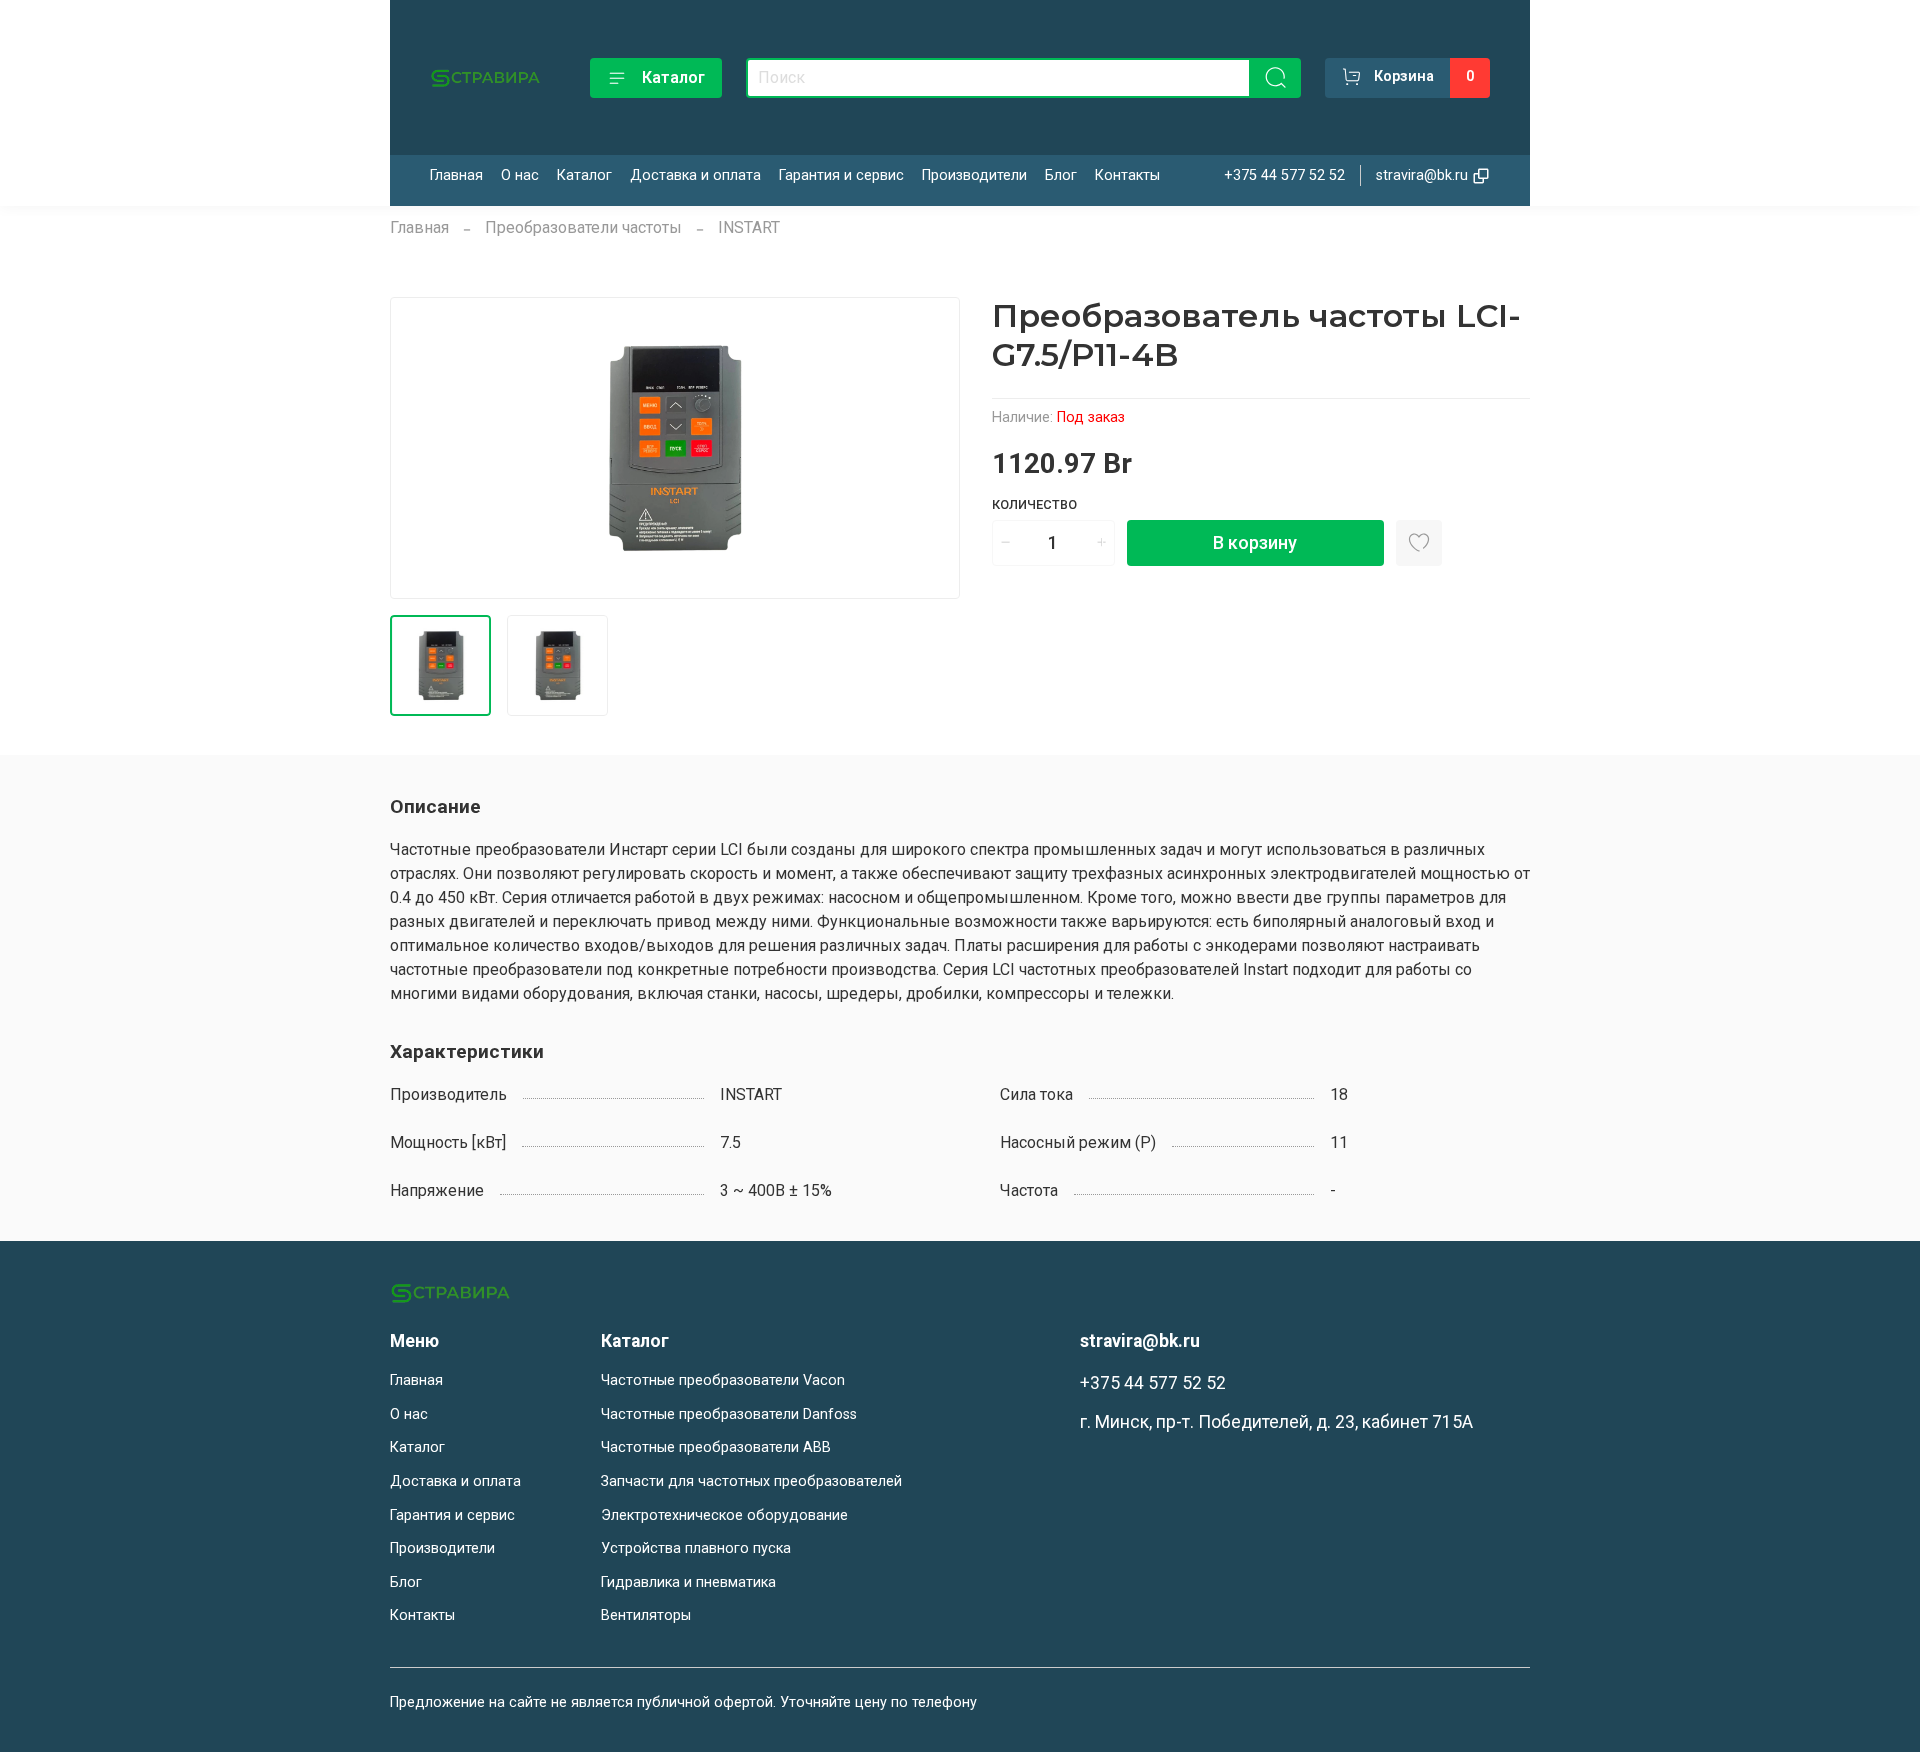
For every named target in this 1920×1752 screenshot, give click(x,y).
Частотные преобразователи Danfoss (729, 1414)
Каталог (673, 77)
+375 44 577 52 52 (1284, 175)
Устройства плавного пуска (696, 1548)
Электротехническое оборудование (724, 1515)
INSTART (749, 227)
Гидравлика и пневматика (688, 1582)
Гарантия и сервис (841, 175)
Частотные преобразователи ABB (716, 1447)
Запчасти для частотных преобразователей (751, 1481)
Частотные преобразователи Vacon (723, 1380)
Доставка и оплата (695, 175)
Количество (1034, 504)
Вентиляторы (646, 1615)
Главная (456, 175)
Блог (1061, 175)
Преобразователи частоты (583, 227)
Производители (974, 175)
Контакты (1127, 175)
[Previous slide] (422, 448)
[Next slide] (928, 448)
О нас (520, 175)
